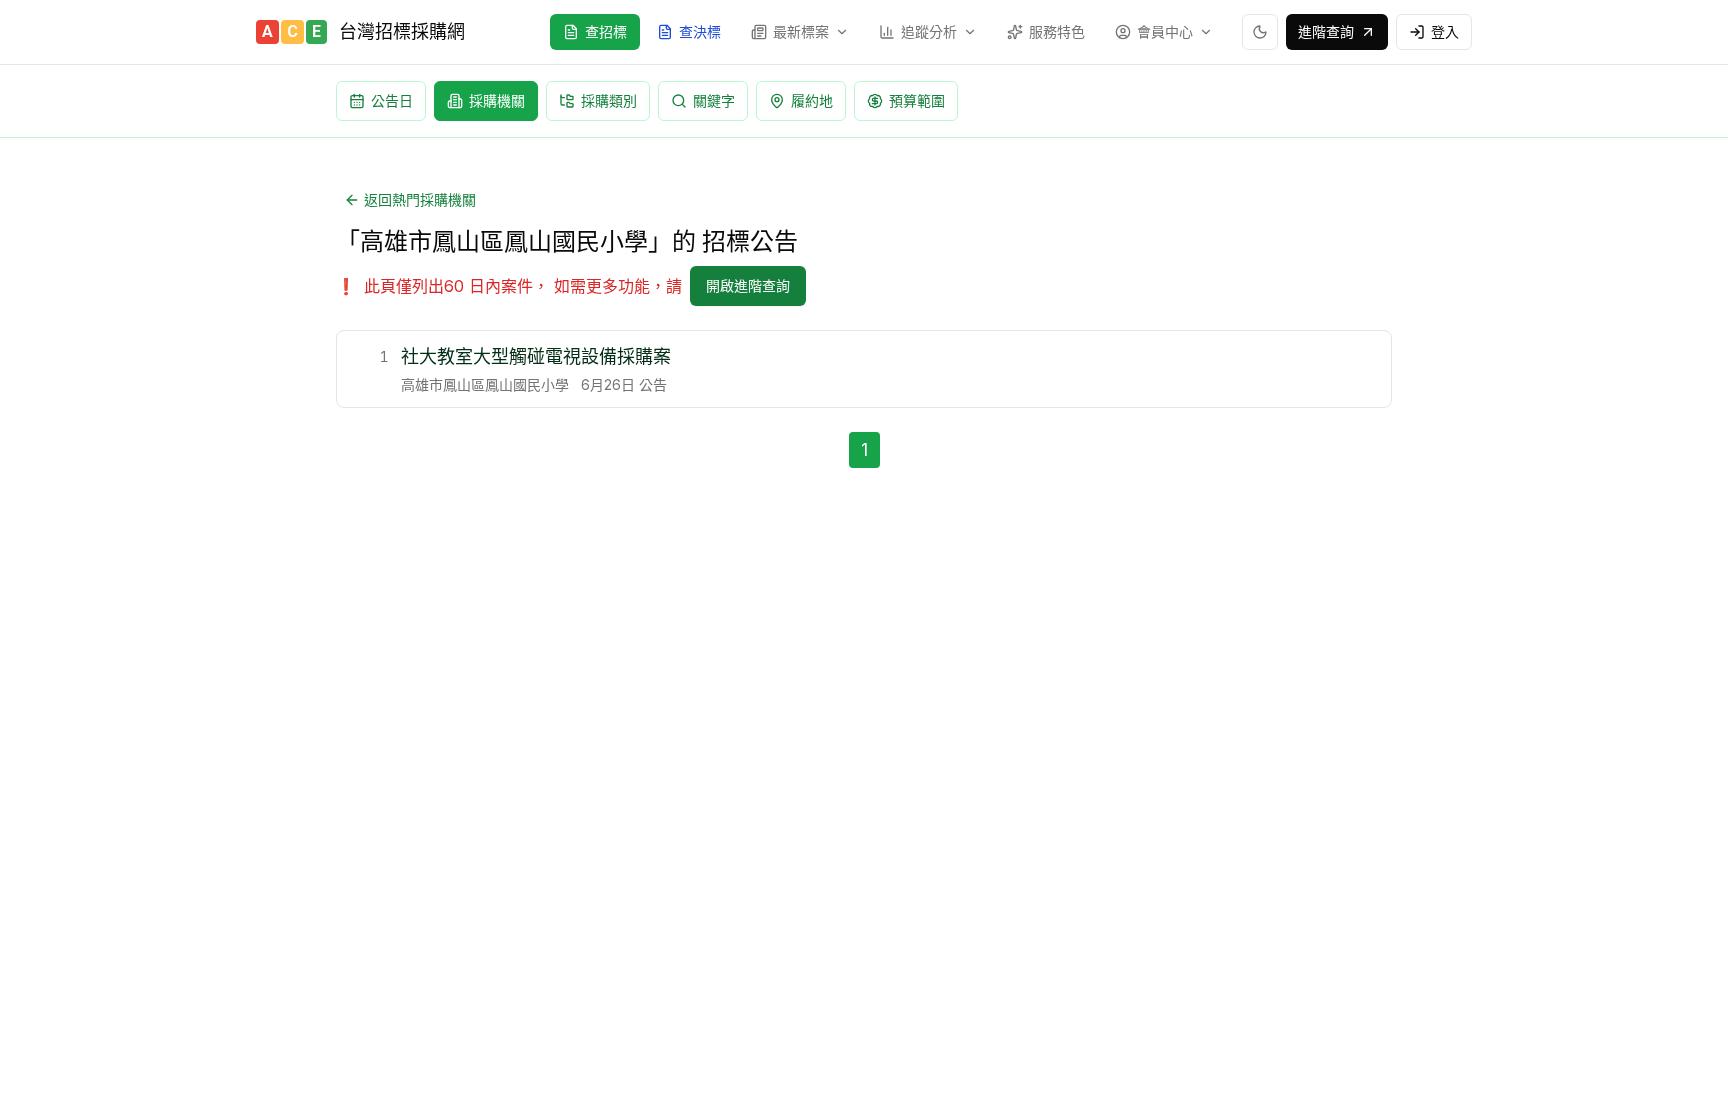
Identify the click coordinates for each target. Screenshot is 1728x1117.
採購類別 (609, 100)
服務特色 (1057, 31)
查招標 (606, 31)
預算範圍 (917, 100)
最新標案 (801, 31)
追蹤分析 (929, 31)
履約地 (812, 100)
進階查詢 (1326, 31)
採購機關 (497, 100)
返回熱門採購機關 (420, 199)
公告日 (392, 100)
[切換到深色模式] (1260, 32)
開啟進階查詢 (748, 285)
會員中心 (1165, 31)
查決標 (700, 31)
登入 (1445, 31)
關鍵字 (714, 100)
